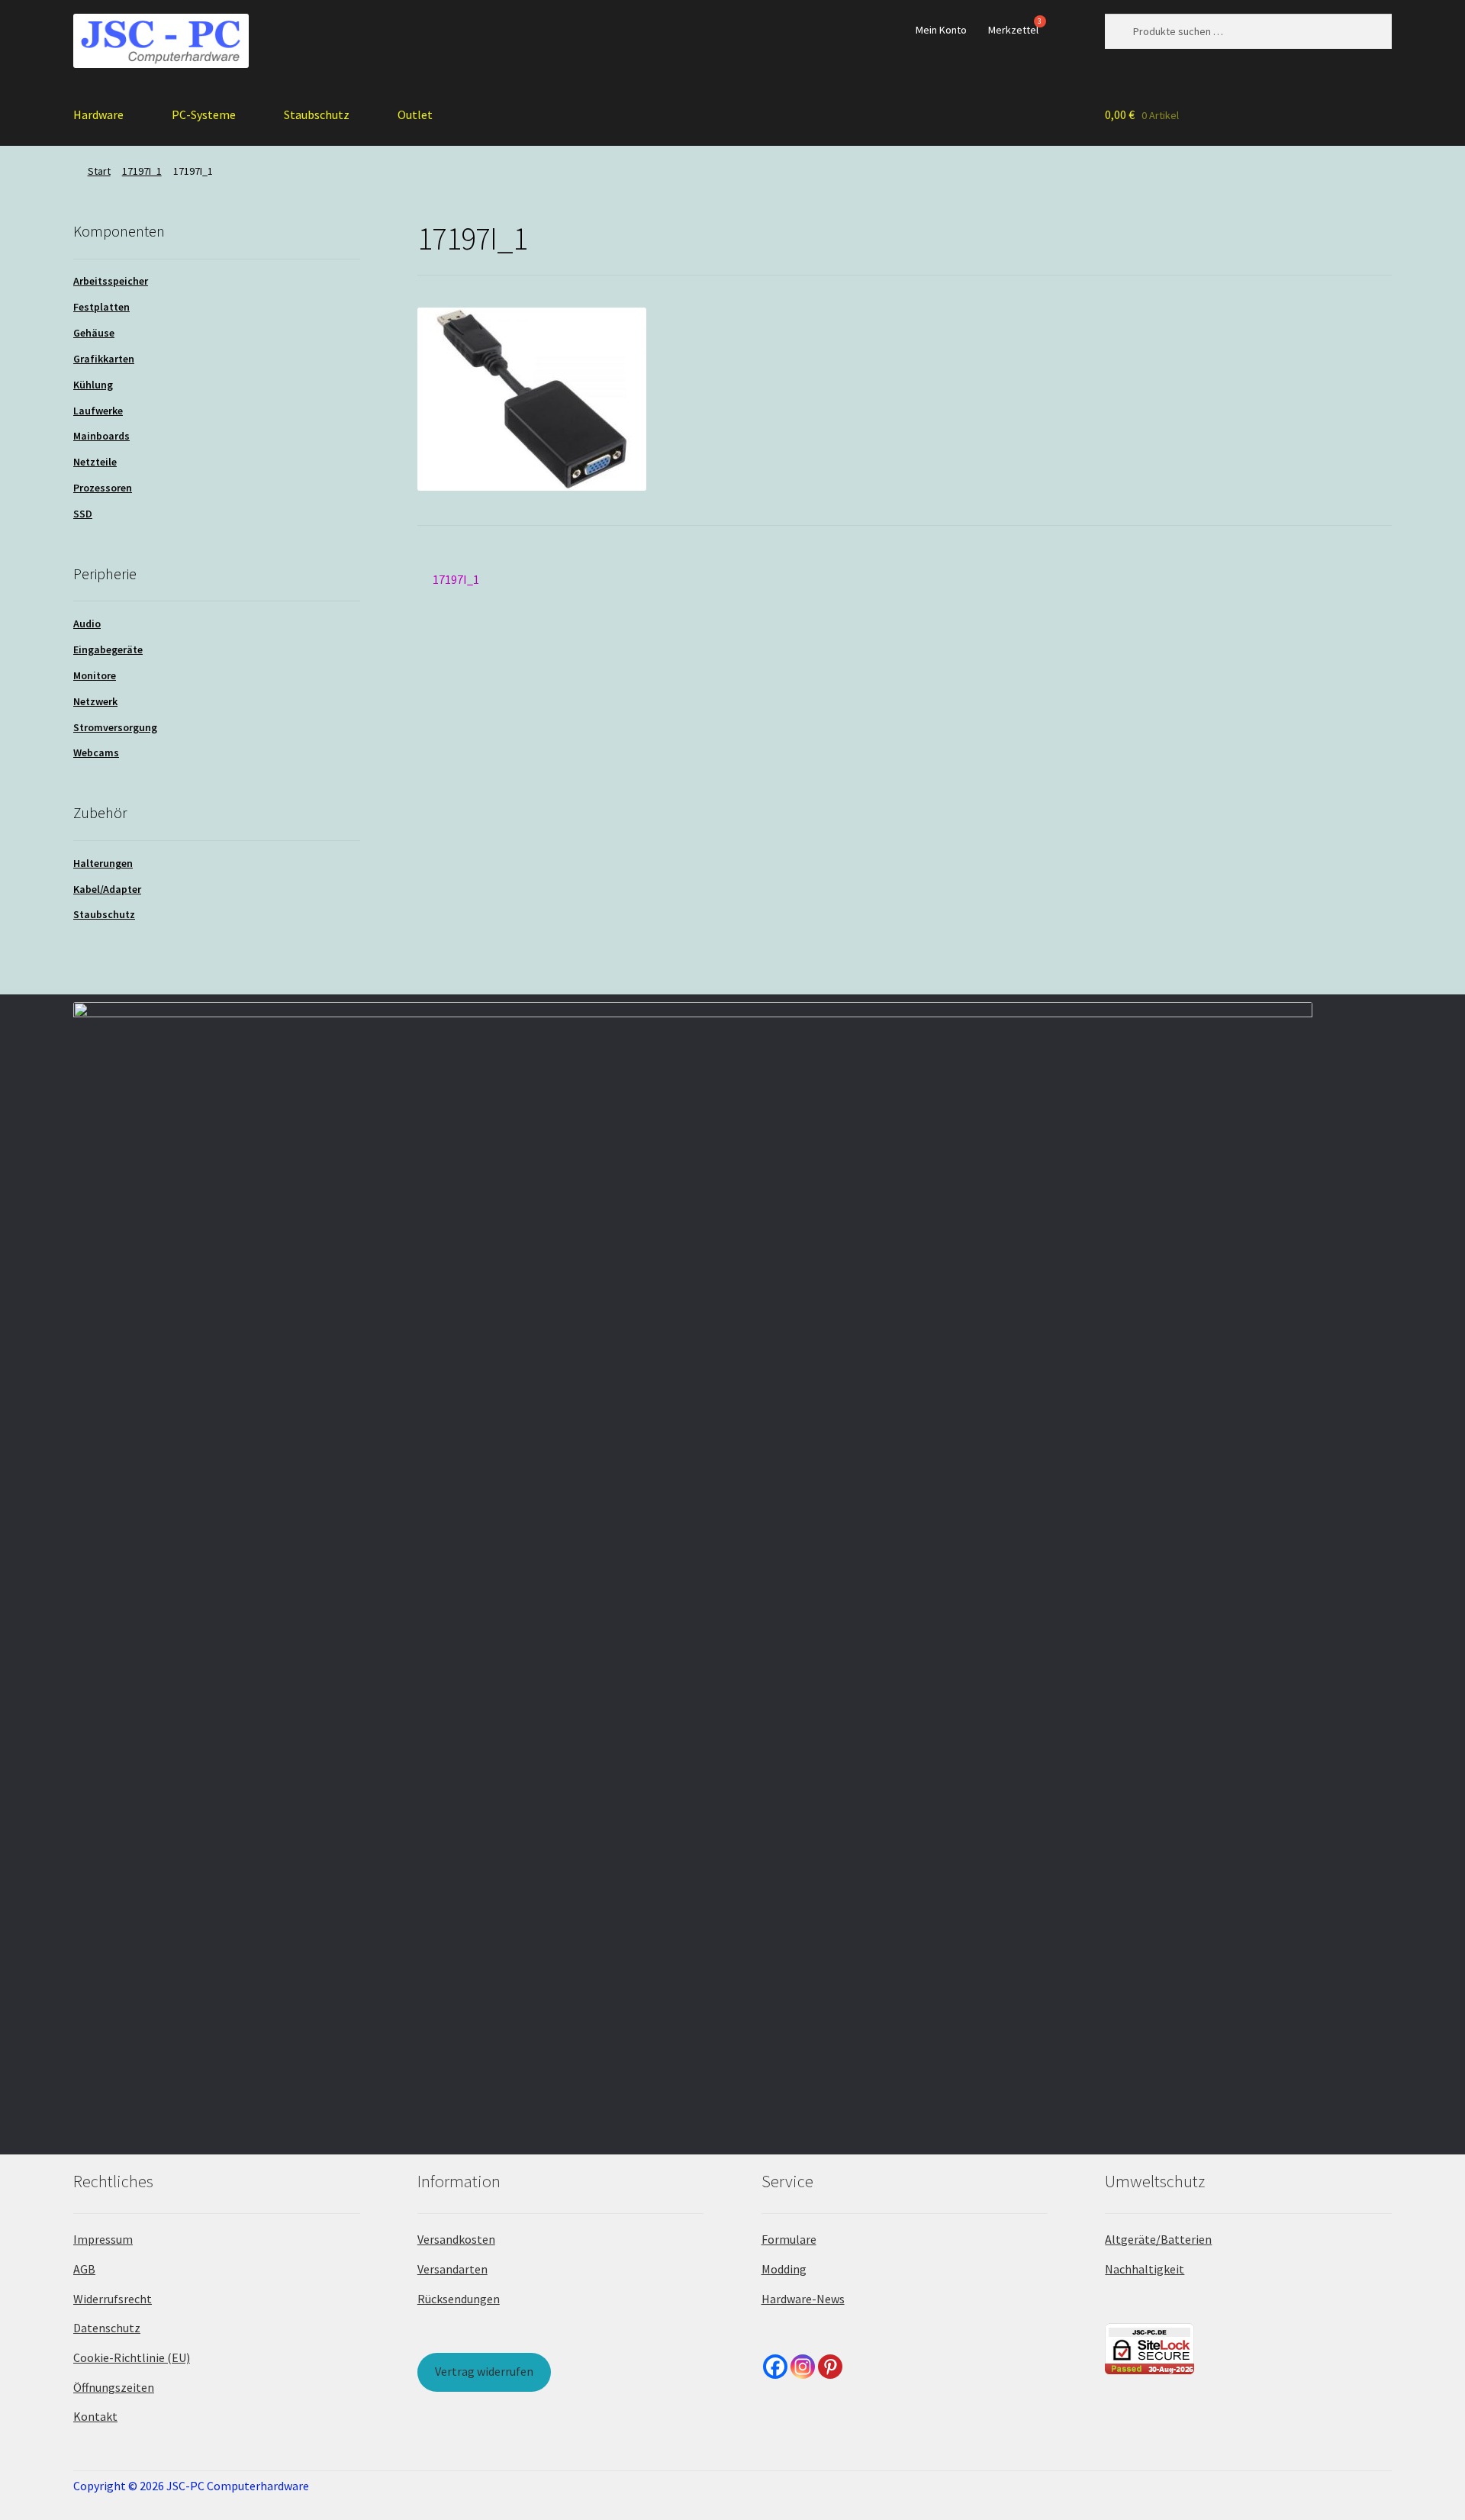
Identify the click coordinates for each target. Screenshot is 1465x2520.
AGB (84, 2269)
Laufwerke (98, 411)
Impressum (103, 2239)
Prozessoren (103, 488)
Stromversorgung (115, 727)
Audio (87, 624)
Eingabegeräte (108, 649)
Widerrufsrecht (113, 2299)
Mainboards (101, 436)
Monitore (95, 675)
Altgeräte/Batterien (1158, 2239)
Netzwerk (95, 701)
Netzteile (95, 462)
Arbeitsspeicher (111, 281)
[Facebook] (775, 2367)
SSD (83, 514)
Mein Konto (941, 30)
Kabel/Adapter (107, 889)
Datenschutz (107, 2328)
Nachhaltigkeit (1145, 2269)
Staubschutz (317, 114)
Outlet (415, 114)
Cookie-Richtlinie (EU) (132, 2357)
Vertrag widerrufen (484, 2371)
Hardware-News (803, 2299)
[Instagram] (803, 2367)
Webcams (96, 752)
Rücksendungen (459, 2299)
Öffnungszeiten (114, 2387)
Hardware (98, 114)
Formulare (789, 2239)
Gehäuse (94, 333)
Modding (784, 2269)
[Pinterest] (830, 2367)
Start (99, 171)
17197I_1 (142, 171)
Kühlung (93, 385)
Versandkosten (456, 2239)
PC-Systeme (204, 114)
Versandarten (452, 2269)
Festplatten (101, 307)
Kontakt (95, 2416)
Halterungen (103, 863)
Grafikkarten (104, 359)
